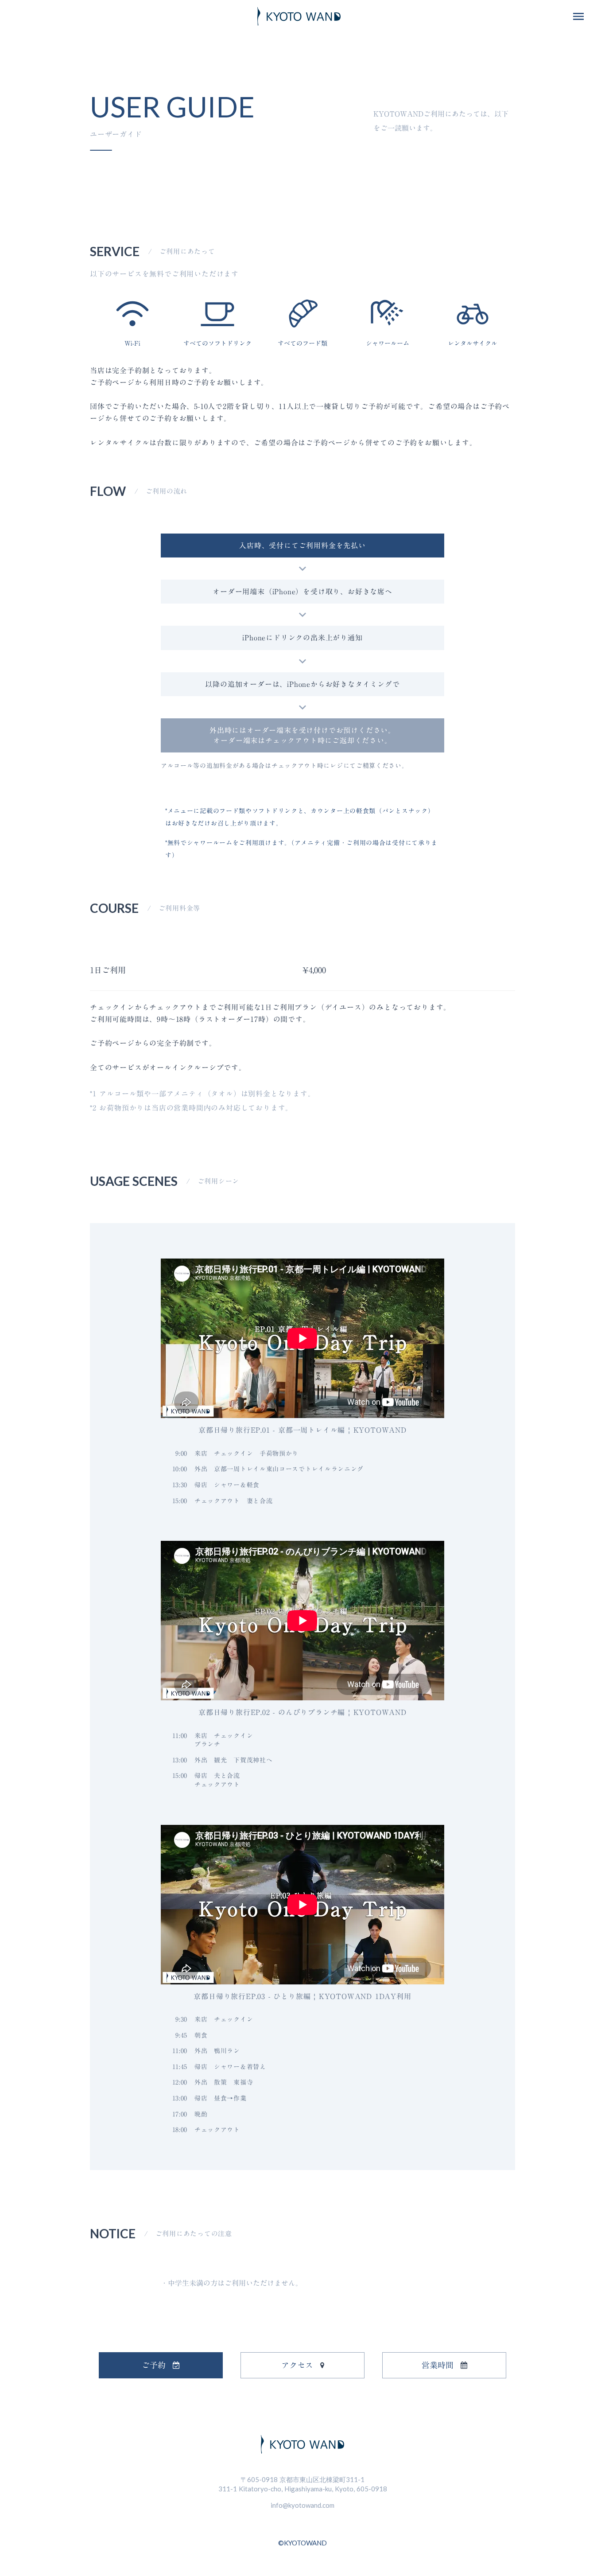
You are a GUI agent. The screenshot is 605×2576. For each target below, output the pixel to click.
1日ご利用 (108, 970)
